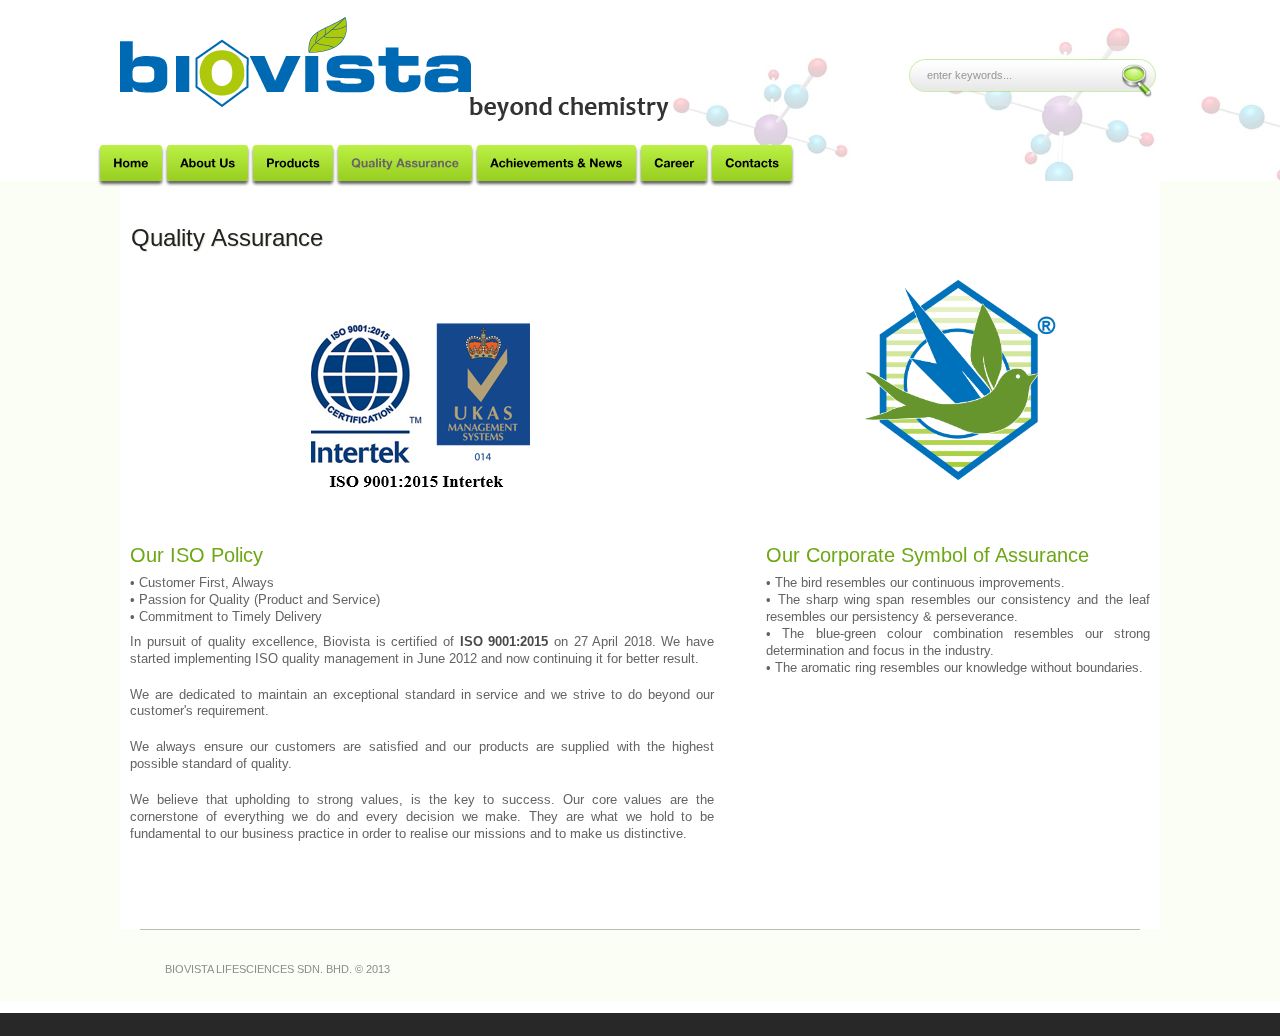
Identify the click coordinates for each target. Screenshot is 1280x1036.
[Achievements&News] (556, 163)
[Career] (674, 163)
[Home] (131, 163)
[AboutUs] (207, 163)
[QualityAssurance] (405, 163)
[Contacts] (752, 163)
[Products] (293, 163)
